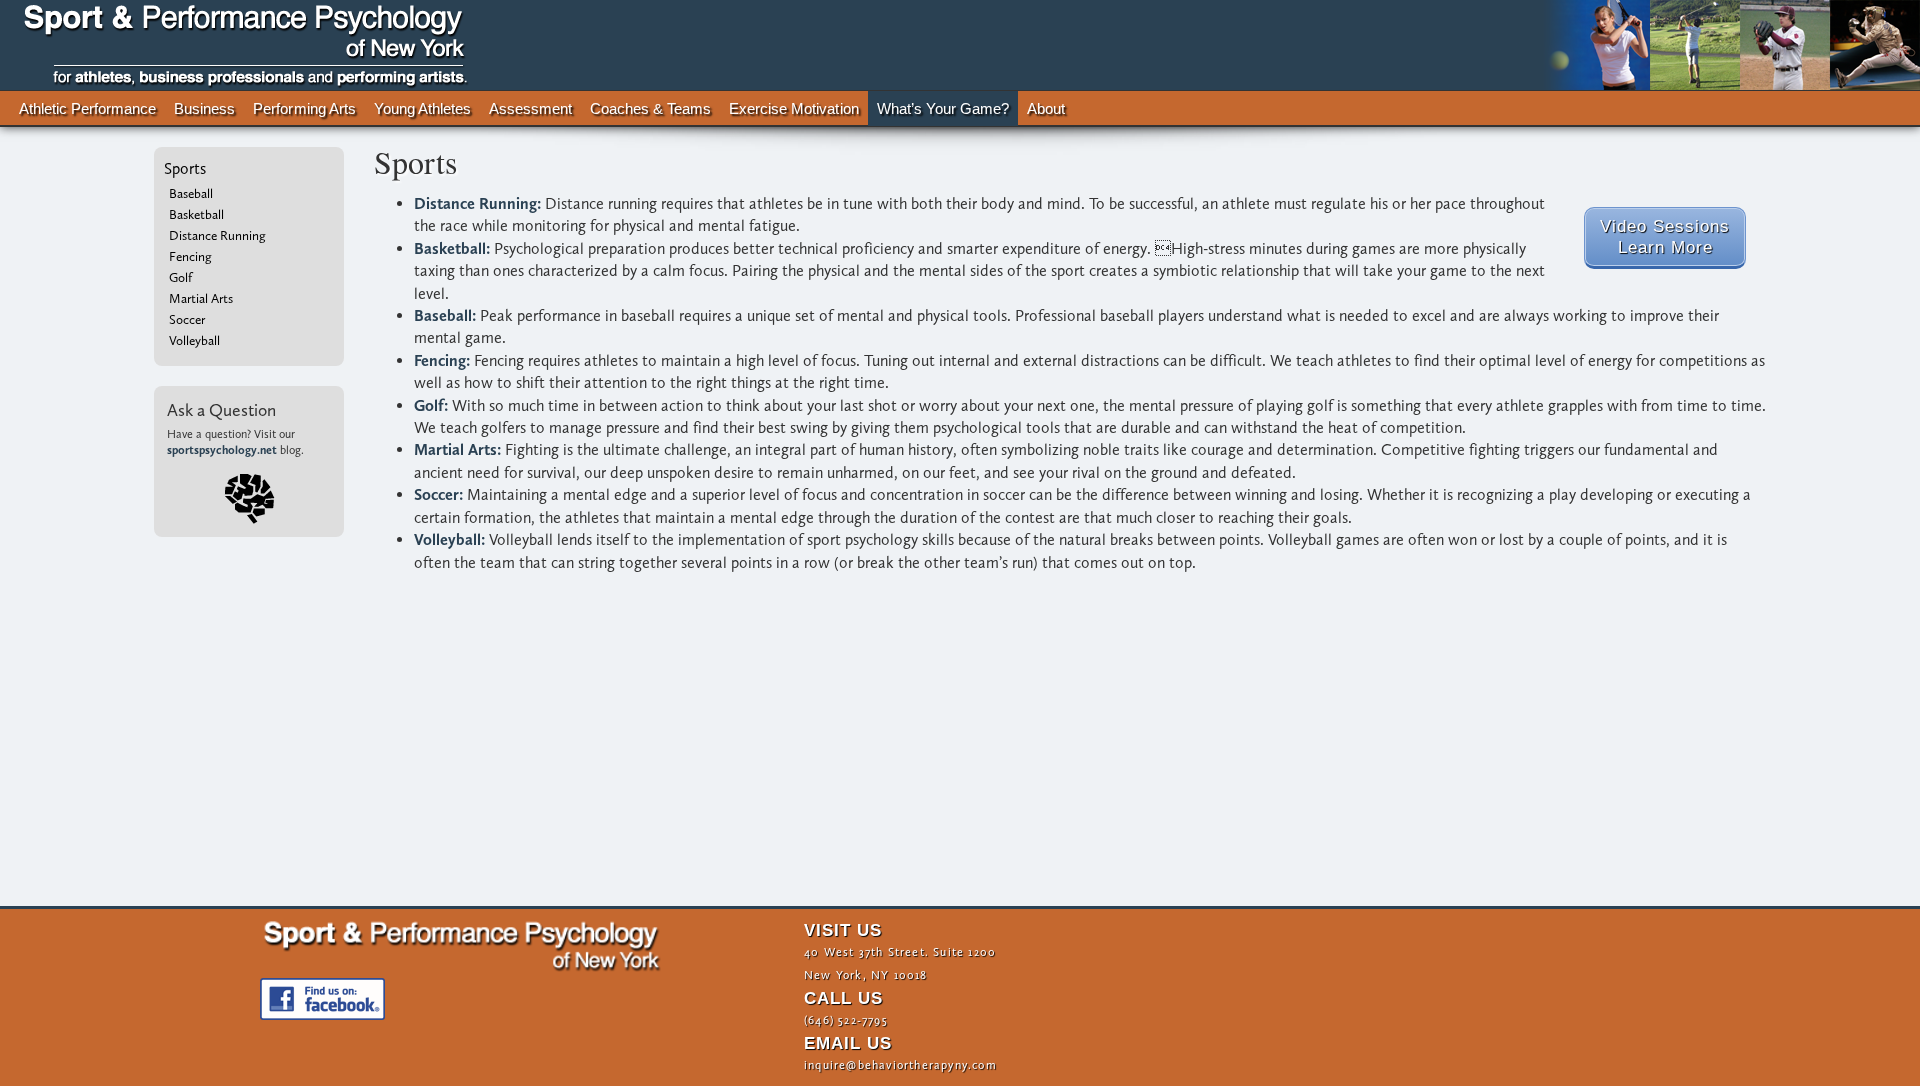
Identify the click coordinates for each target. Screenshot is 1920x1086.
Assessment (530, 109)
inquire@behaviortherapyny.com (900, 1065)
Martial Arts (201, 298)
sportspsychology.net (222, 450)
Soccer (187, 319)
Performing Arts (304, 109)
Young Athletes (422, 109)
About (1046, 109)
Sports (185, 168)
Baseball (191, 193)
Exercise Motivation (793, 109)
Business (204, 109)
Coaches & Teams (650, 109)
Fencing (190, 256)
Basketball (196, 214)
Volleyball (194, 340)
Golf (180, 277)
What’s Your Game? (943, 109)
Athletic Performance (87, 109)
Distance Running (217, 235)
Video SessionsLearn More (1665, 236)
